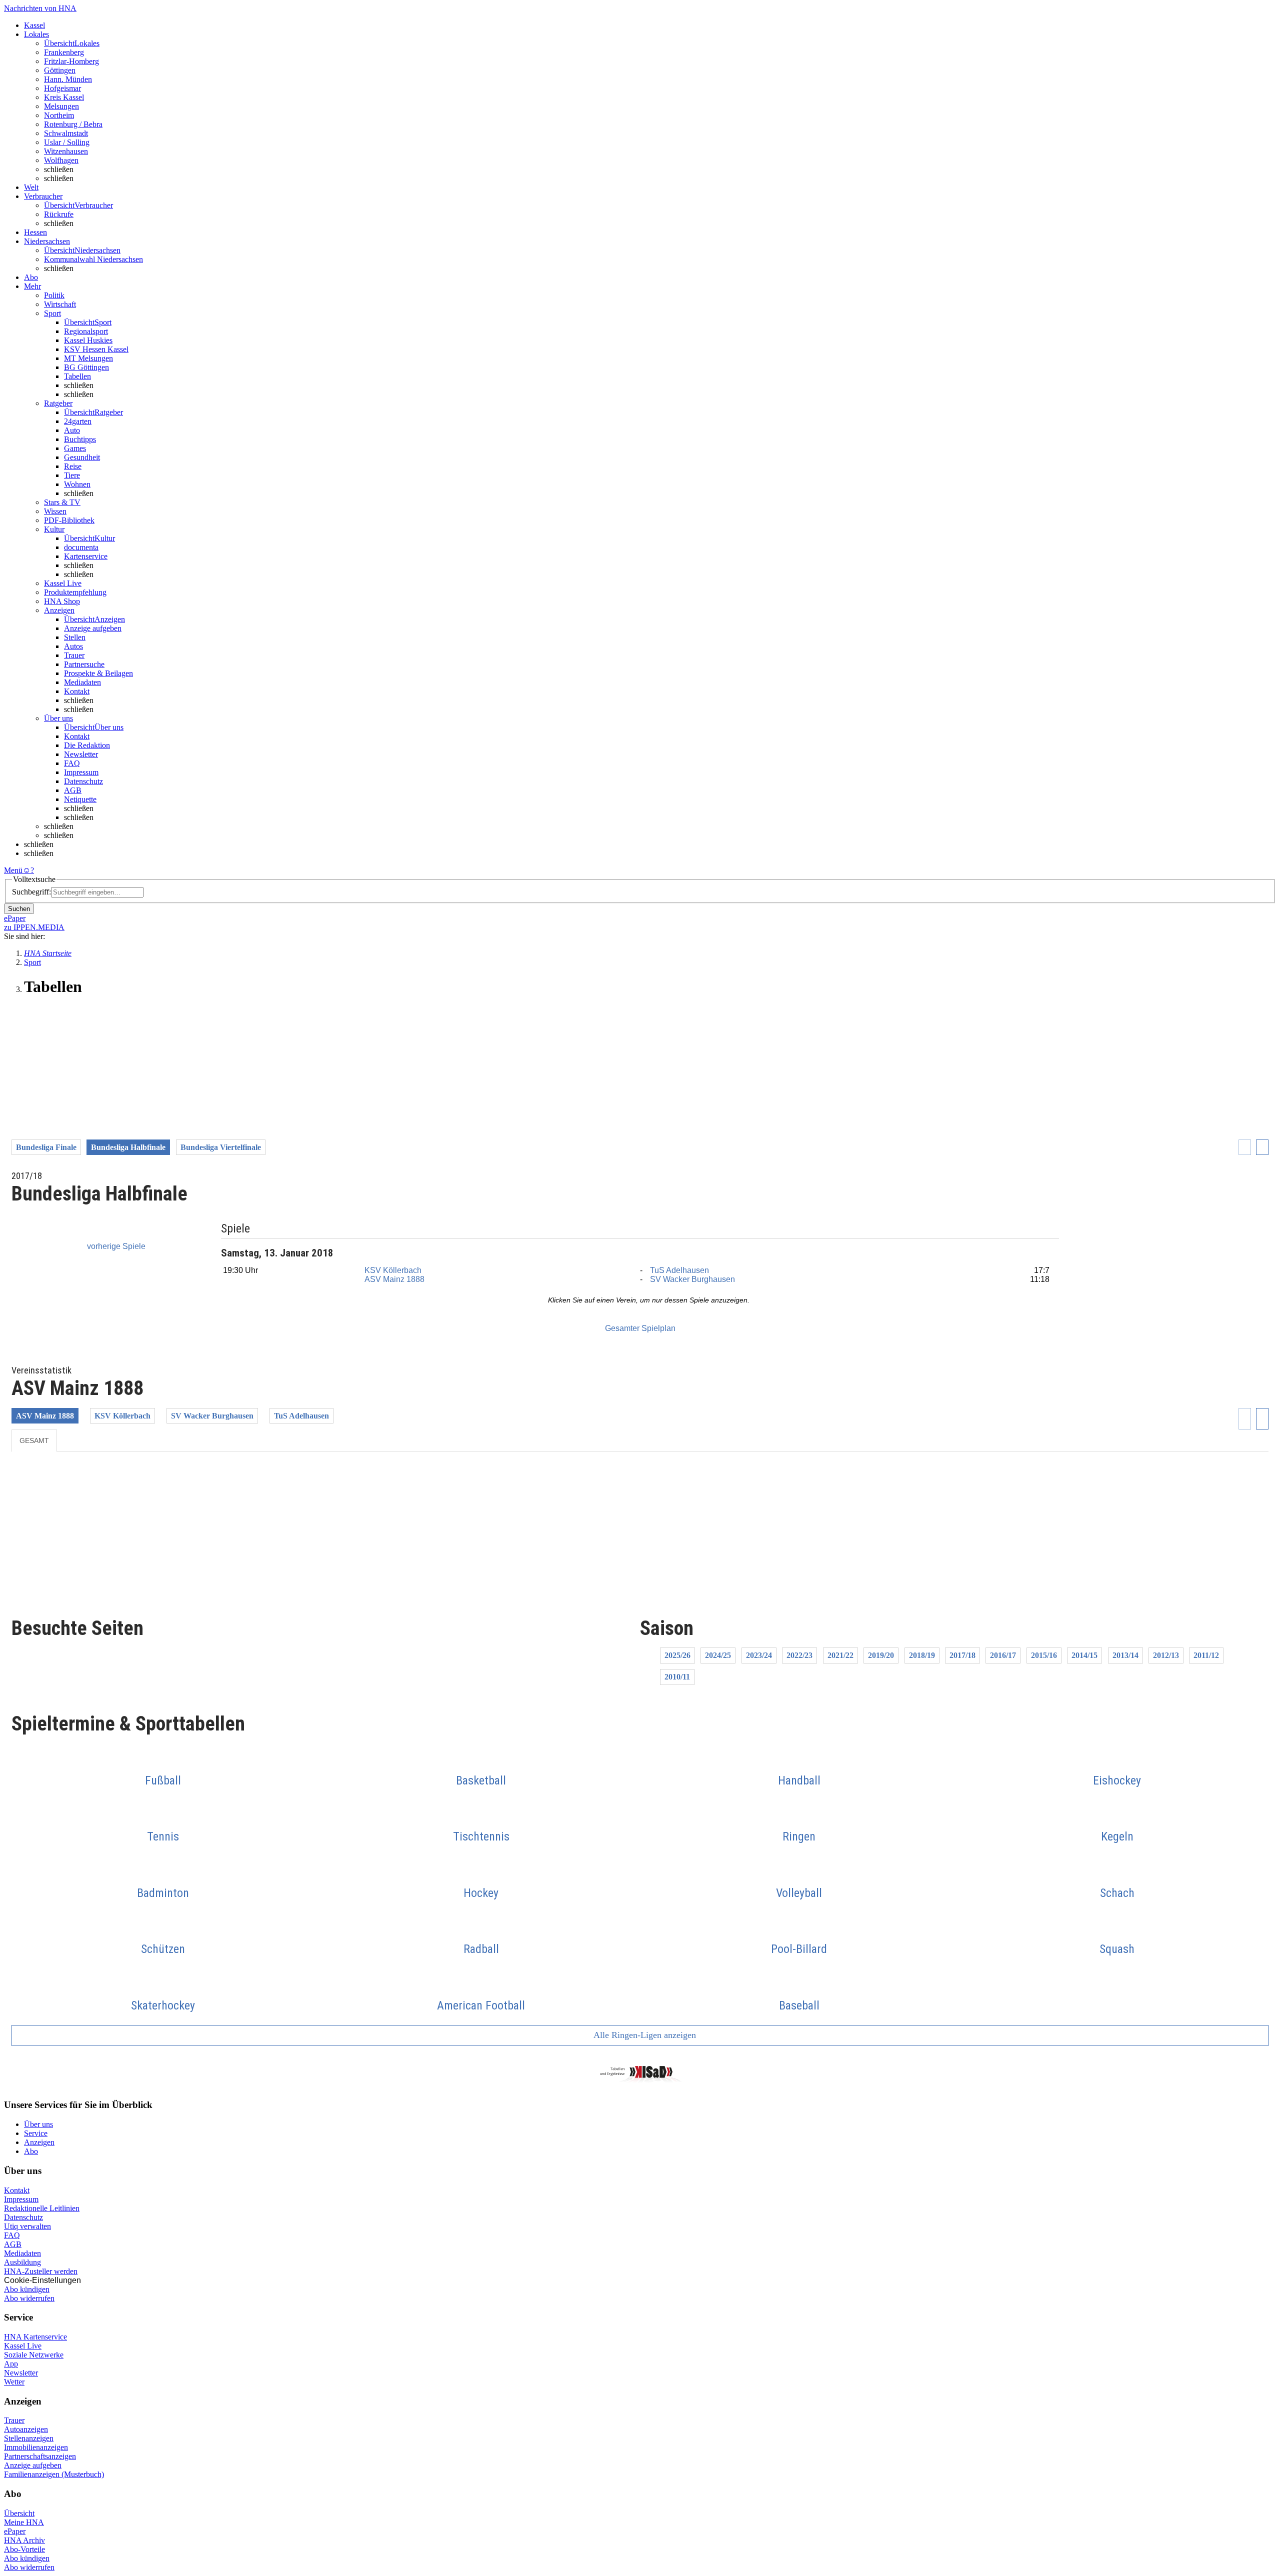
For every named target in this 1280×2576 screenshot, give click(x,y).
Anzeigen (39, 2142)
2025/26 (677, 1655)
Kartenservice (86, 556)
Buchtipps (80, 439)
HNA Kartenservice (35, 2337)
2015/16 (1044, 1655)
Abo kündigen (27, 2289)
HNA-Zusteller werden (41, 2271)
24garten (78, 421)
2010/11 (677, 1677)
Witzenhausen (66, 151)
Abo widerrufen (29, 2298)
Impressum (81, 772)
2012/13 (1166, 1655)
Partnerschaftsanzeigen (40, 2456)
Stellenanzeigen (29, 2438)
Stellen (75, 637)
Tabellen (77, 376)
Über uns (38, 2124)
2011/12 (1206, 1655)
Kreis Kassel (64, 97)
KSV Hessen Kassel (96, 349)
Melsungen (61, 106)
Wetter (14, 2382)
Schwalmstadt (66, 133)
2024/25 (718, 1655)
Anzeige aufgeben (93, 628)
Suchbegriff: (31, 892)
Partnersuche (84, 664)
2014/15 (1084, 1655)
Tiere (72, 475)
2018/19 (922, 1655)
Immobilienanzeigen (36, 2447)
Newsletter (81, 754)
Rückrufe (59, 214)
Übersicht (19, 2513)
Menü (13, 870)
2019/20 (881, 1655)
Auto (72, 430)
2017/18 (962, 1655)
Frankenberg (64, 52)
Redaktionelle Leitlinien (42, 2208)
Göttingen (60, 70)
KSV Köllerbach (393, 1270)
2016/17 (1003, 1655)
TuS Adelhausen (679, 1270)
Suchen (19, 909)
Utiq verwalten (27, 2226)
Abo (31, 2151)
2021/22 (840, 1655)
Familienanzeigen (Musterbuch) (54, 2474)
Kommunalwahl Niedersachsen (93, 259)
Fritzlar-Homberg (71, 61)
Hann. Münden (68, 79)
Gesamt (34, 1440)
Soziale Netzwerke (34, 2355)
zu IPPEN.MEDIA (34, 927)
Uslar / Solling (67, 142)
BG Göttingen (86, 367)
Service (36, 2133)
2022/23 (799, 1655)
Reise (73, 466)
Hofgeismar (62, 88)
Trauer (74, 655)
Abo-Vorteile (24, 2549)
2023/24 (759, 1655)
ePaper (15, 2531)
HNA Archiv (24, 2540)
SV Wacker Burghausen (692, 1279)
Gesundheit (82, 457)
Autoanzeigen (26, 2429)
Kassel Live (23, 2346)
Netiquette (80, 799)
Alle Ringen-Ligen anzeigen (644, 2035)
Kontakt (77, 691)
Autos (73, 646)
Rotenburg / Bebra (73, 124)
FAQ (72, 763)
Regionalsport (86, 331)
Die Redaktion (87, 745)
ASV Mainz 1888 (394, 1279)
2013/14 (1125, 1655)
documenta (81, 547)
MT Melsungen (88, 358)
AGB (73, 790)
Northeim (59, 115)
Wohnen (77, 484)
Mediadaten (82, 682)
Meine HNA (24, 2522)
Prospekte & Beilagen (98, 673)
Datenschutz (83, 781)
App (11, 2364)
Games (75, 448)
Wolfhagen (61, 160)
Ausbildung (22, 2262)
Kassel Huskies (88, 340)
